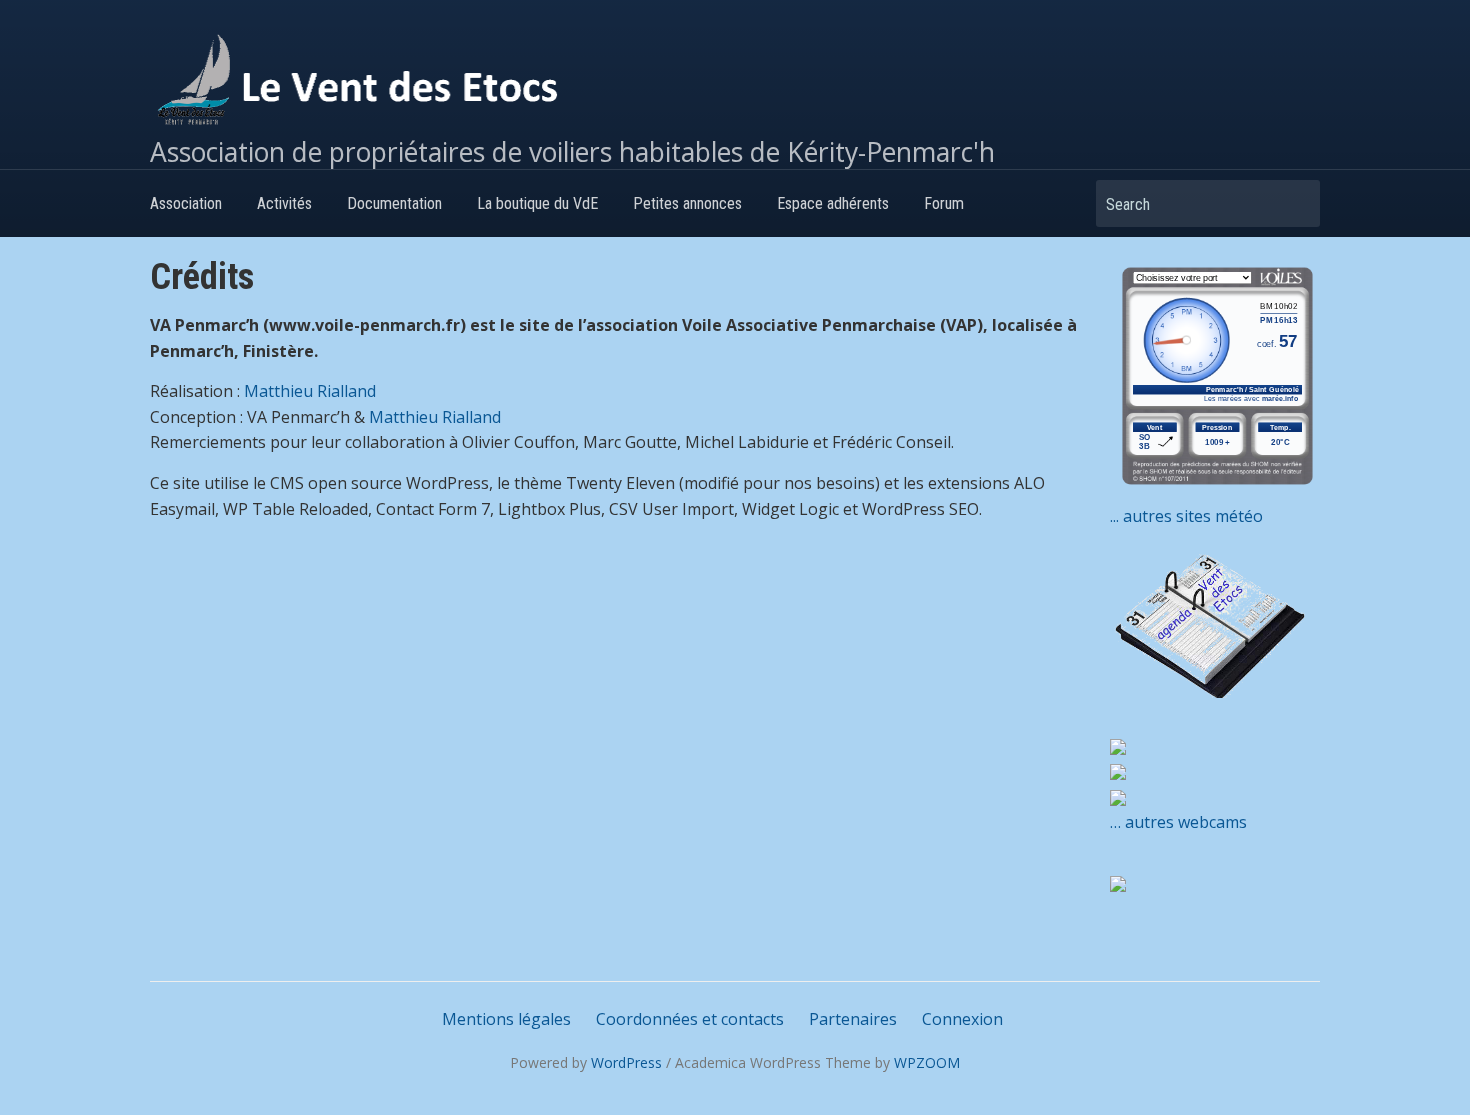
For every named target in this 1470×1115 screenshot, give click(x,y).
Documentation (394, 203)
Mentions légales (506, 1019)
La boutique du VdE (537, 203)
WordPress (626, 1062)
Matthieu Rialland (310, 391)
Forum (944, 203)
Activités (284, 203)
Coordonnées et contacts (690, 1019)
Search (1295, 203)
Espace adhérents (833, 203)
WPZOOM (927, 1062)
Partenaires (853, 1019)
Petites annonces (687, 203)
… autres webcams (1178, 822)
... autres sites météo (1186, 516)
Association (186, 203)
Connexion (962, 1019)
